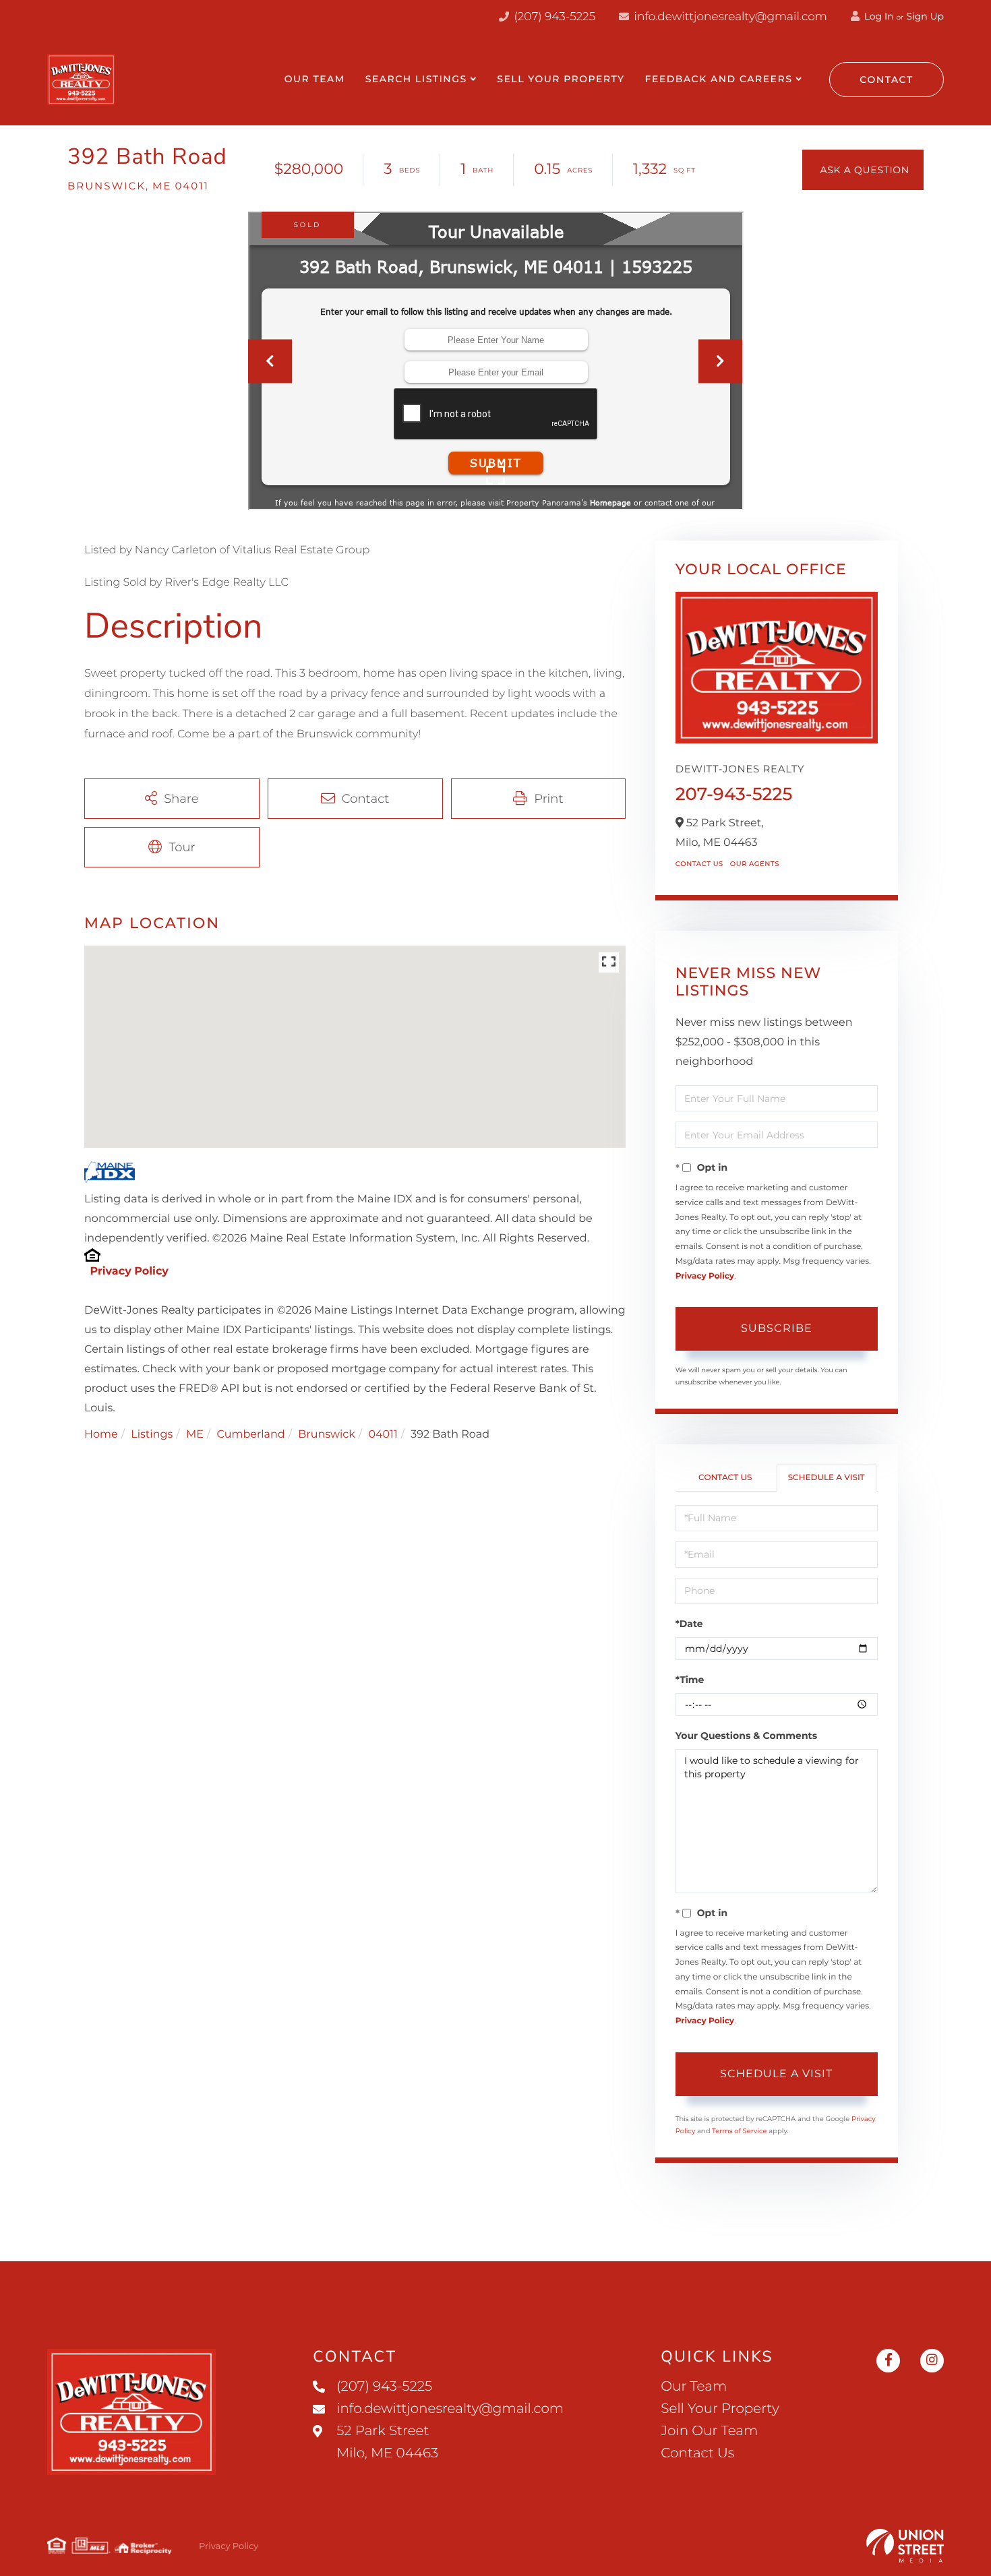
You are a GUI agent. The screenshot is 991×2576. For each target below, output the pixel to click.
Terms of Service (740, 2131)
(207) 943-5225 (553, 17)
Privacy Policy (129, 1271)
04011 (383, 1435)
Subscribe (777, 1328)
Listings (152, 1435)
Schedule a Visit (827, 1478)
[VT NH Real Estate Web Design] (905, 2546)
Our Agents (755, 864)
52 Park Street (387, 2442)
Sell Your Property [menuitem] (561, 79)
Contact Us (699, 864)
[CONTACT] (863, 170)
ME (195, 1435)
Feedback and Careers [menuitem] (719, 79)
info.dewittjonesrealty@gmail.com (731, 17)
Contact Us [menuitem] (697, 2453)
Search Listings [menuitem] (416, 79)
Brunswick (327, 1435)
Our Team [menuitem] (315, 79)
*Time (690, 1680)
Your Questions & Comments (746, 1736)
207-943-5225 (734, 794)
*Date (689, 1624)
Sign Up (925, 16)
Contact (887, 80)
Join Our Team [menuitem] (709, 2431)
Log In (878, 16)
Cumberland (250, 1435)
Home (101, 1435)
